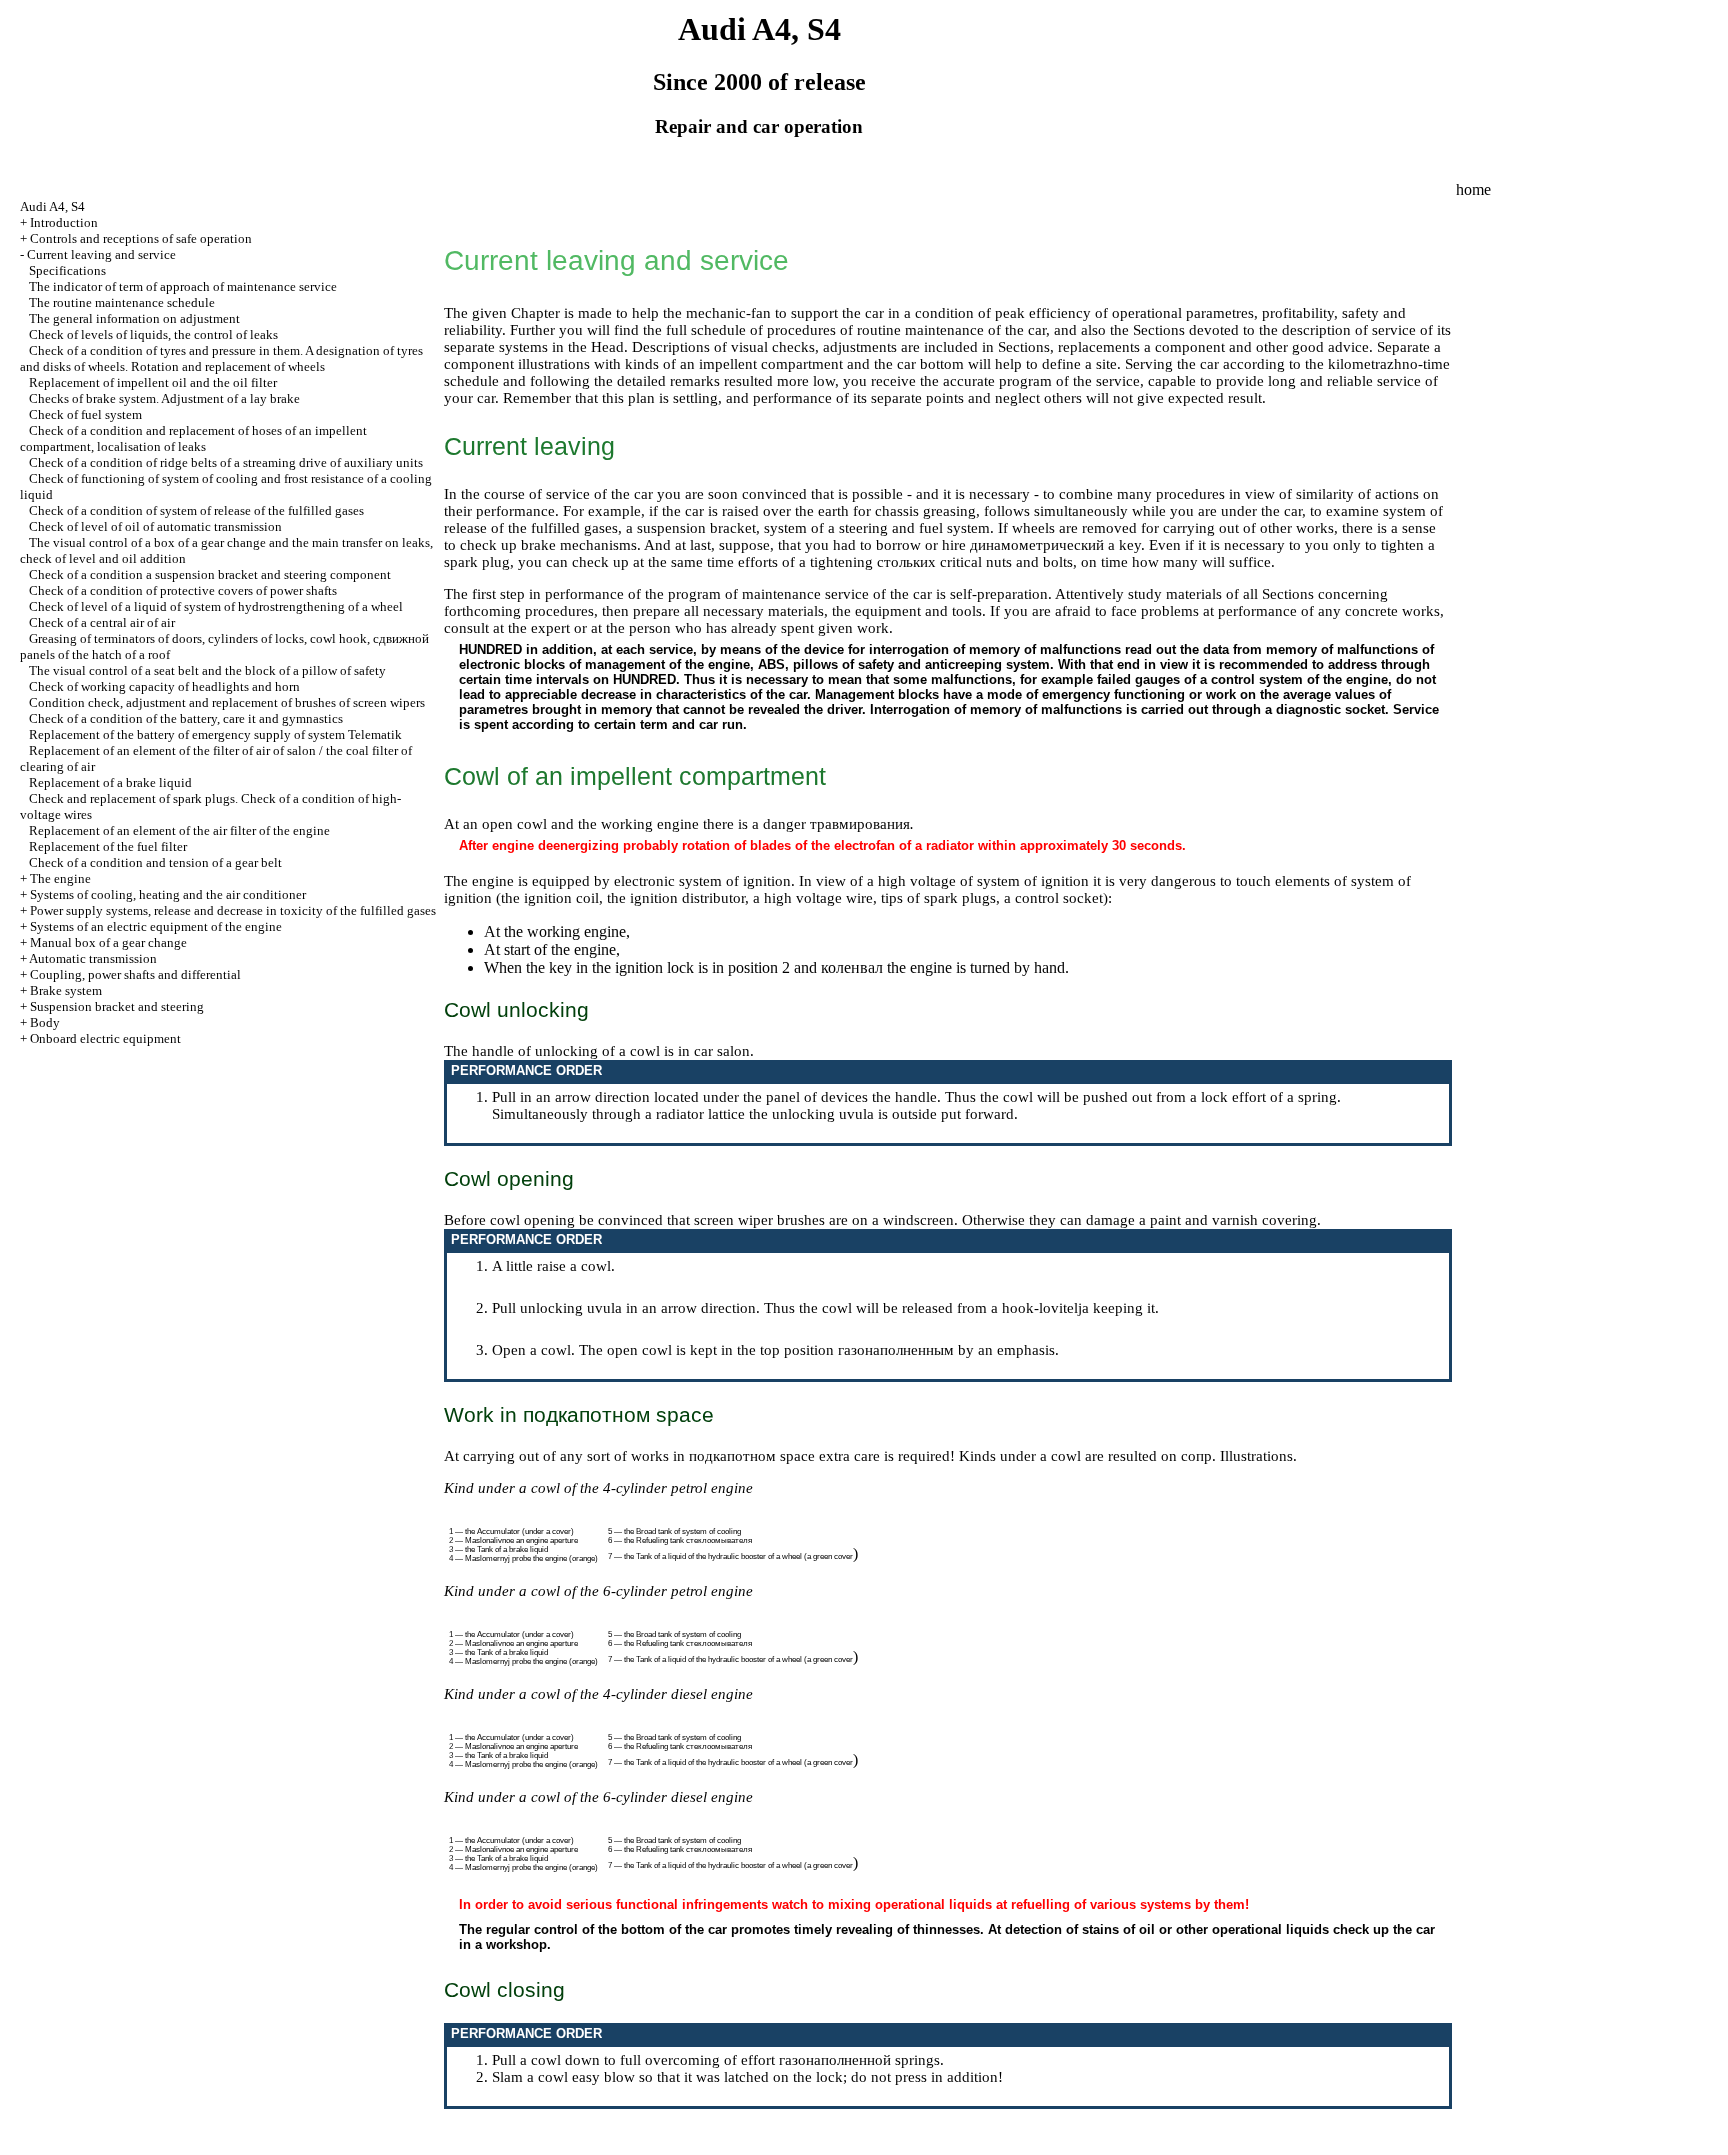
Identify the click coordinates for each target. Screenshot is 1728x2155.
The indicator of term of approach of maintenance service (183, 286)
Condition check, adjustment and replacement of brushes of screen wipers (227, 702)
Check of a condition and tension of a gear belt (155, 862)
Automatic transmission (93, 958)
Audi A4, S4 (52, 206)
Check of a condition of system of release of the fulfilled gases (196, 510)
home (1473, 189)
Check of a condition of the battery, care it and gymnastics (186, 718)
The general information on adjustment (134, 318)
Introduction (64, 222)
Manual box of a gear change (108, 942)
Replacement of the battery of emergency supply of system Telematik (215, 734)
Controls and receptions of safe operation (141, 238)
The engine (60, 878)
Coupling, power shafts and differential (135, 974)
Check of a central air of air (102, 622)
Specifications (67, 270)
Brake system (66, 990)
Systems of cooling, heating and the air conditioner (168, 894)
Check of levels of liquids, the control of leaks (153, 334)
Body (45, 1022)
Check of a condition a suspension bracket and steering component (210, 574)
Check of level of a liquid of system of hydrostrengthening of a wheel (216, 606)
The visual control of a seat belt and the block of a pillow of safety (207, 670)
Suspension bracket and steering (117, 1006)
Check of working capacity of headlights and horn (164, 686)
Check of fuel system (85, 414)
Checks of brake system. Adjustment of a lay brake (164, 398)
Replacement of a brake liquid (110, 782)
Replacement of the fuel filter (108, 846)
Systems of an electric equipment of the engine (156, 926)
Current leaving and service (101, 254)
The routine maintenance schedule (122, 302)
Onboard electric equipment (105, 1038)
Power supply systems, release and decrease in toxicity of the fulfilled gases (233, 910)
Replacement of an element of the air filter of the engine (179, 830)
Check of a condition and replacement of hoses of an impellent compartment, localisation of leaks (193, 438)
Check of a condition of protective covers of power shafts (183, 590)
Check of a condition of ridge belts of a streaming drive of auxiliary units (226, 462)
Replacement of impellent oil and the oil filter (153, 382)
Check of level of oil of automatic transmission (155, 526)
